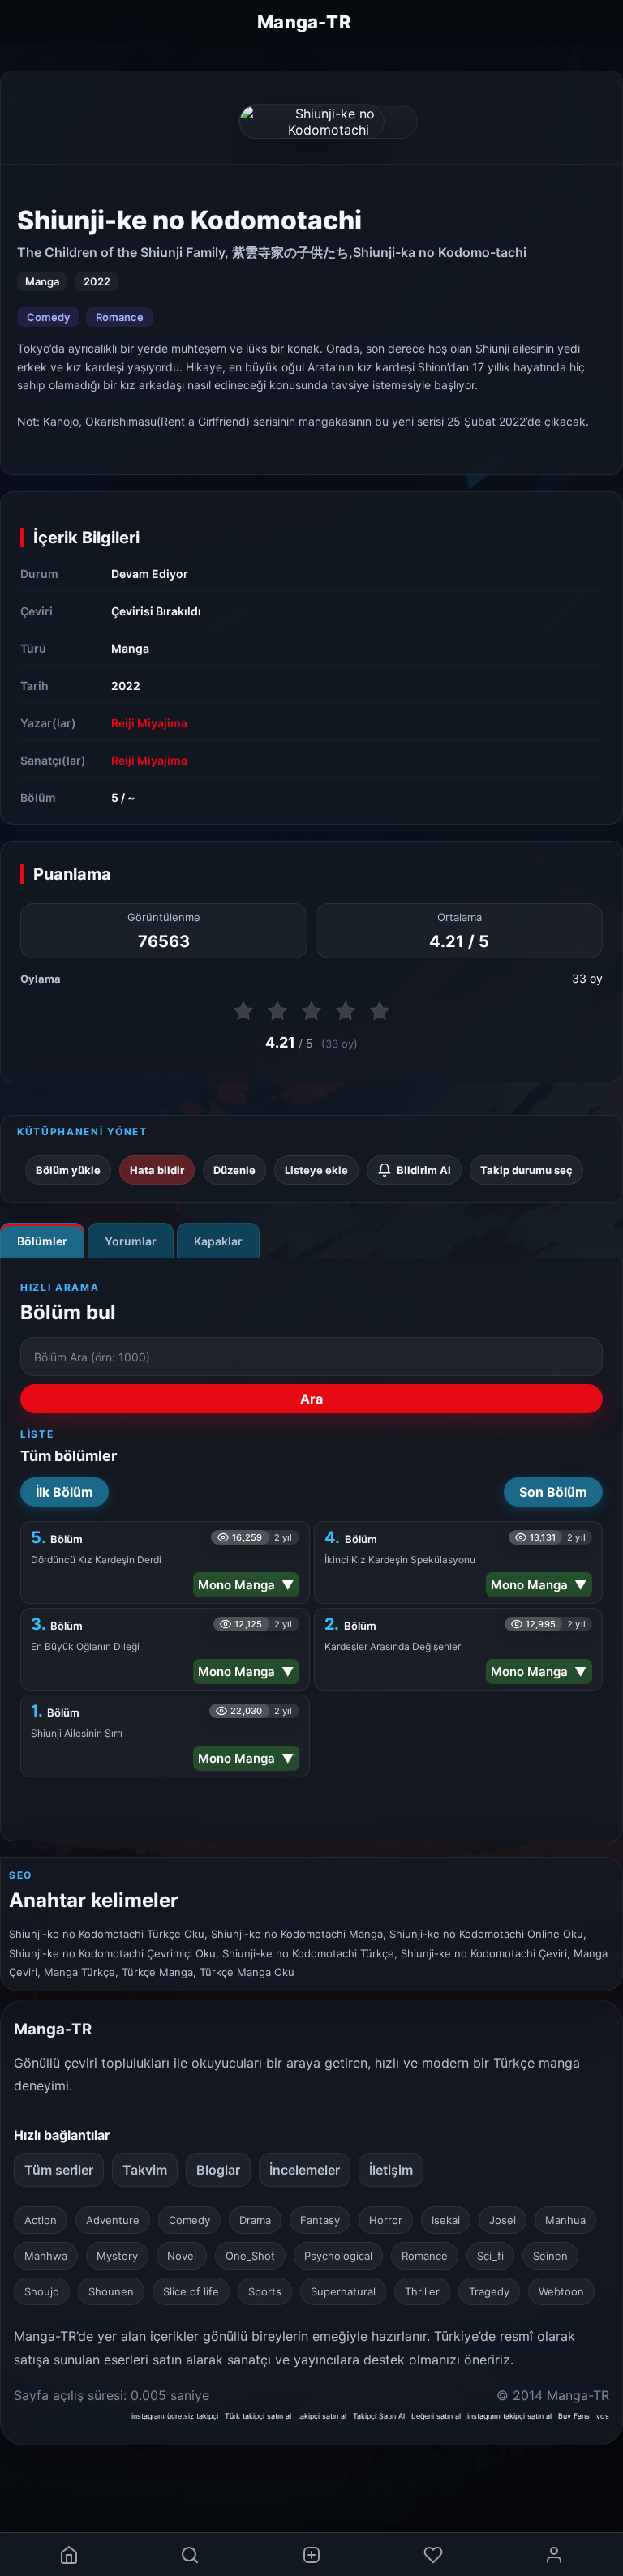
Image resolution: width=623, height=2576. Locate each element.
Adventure (113, 2220)
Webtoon (561, 2291)
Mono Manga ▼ (246, 1585)
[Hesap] (554, 2555)
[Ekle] (311, 2555)
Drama (255, 2220)
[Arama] (191, 2555)
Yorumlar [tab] (131, 1241)
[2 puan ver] (277, 1011)
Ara (311, 1399)
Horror (386, 2220)
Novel (182, 2256)
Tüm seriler (59, 2170)
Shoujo (42, 2291)
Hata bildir (157, 1170)
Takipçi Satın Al (379, 2416)
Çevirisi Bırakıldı (156, 611)
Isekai (446, 2220)
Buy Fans (574, 2416)
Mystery (117, 2256)
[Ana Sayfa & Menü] (69, 2555)
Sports (265, 2291)
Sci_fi (490, 2256)
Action (41, 2220)
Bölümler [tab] (42, 1241)
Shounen (111, 2291)
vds (603, 2416)
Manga (130, 648)
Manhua (565, 2220)
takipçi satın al (322, 2416)
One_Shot (250, 2256)
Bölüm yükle (68, 1170)
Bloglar (218, 2170)
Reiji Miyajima (149, 723)
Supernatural (343, 2291)
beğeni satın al (436, 2416)
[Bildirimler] (433, 2555)
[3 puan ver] (311, 1011)
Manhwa (46, 2256)
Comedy (48, 317)
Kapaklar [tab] (218, 1241)
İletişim (391, 2170)
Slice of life (191, 2291)
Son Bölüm (553, 1492)
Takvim (145, 2170)
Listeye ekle (316, 1170)
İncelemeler (305, 2170)
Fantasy (320, 2220)
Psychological (338, 2256)
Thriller (422, 2291)
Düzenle (234, 1170)
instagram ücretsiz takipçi (175, 2416)
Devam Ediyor (150, 574)
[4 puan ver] (346, 1011)
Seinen (550, 2256)
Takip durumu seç (526, 1170)
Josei (503, 2220)
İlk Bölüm (64, 1492)
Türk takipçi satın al (258, 2416)
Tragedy (489, 2291)
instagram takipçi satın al (509, 2416)
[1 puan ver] (243, 1011)
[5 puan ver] (380, 1011)
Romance (120, 317)
